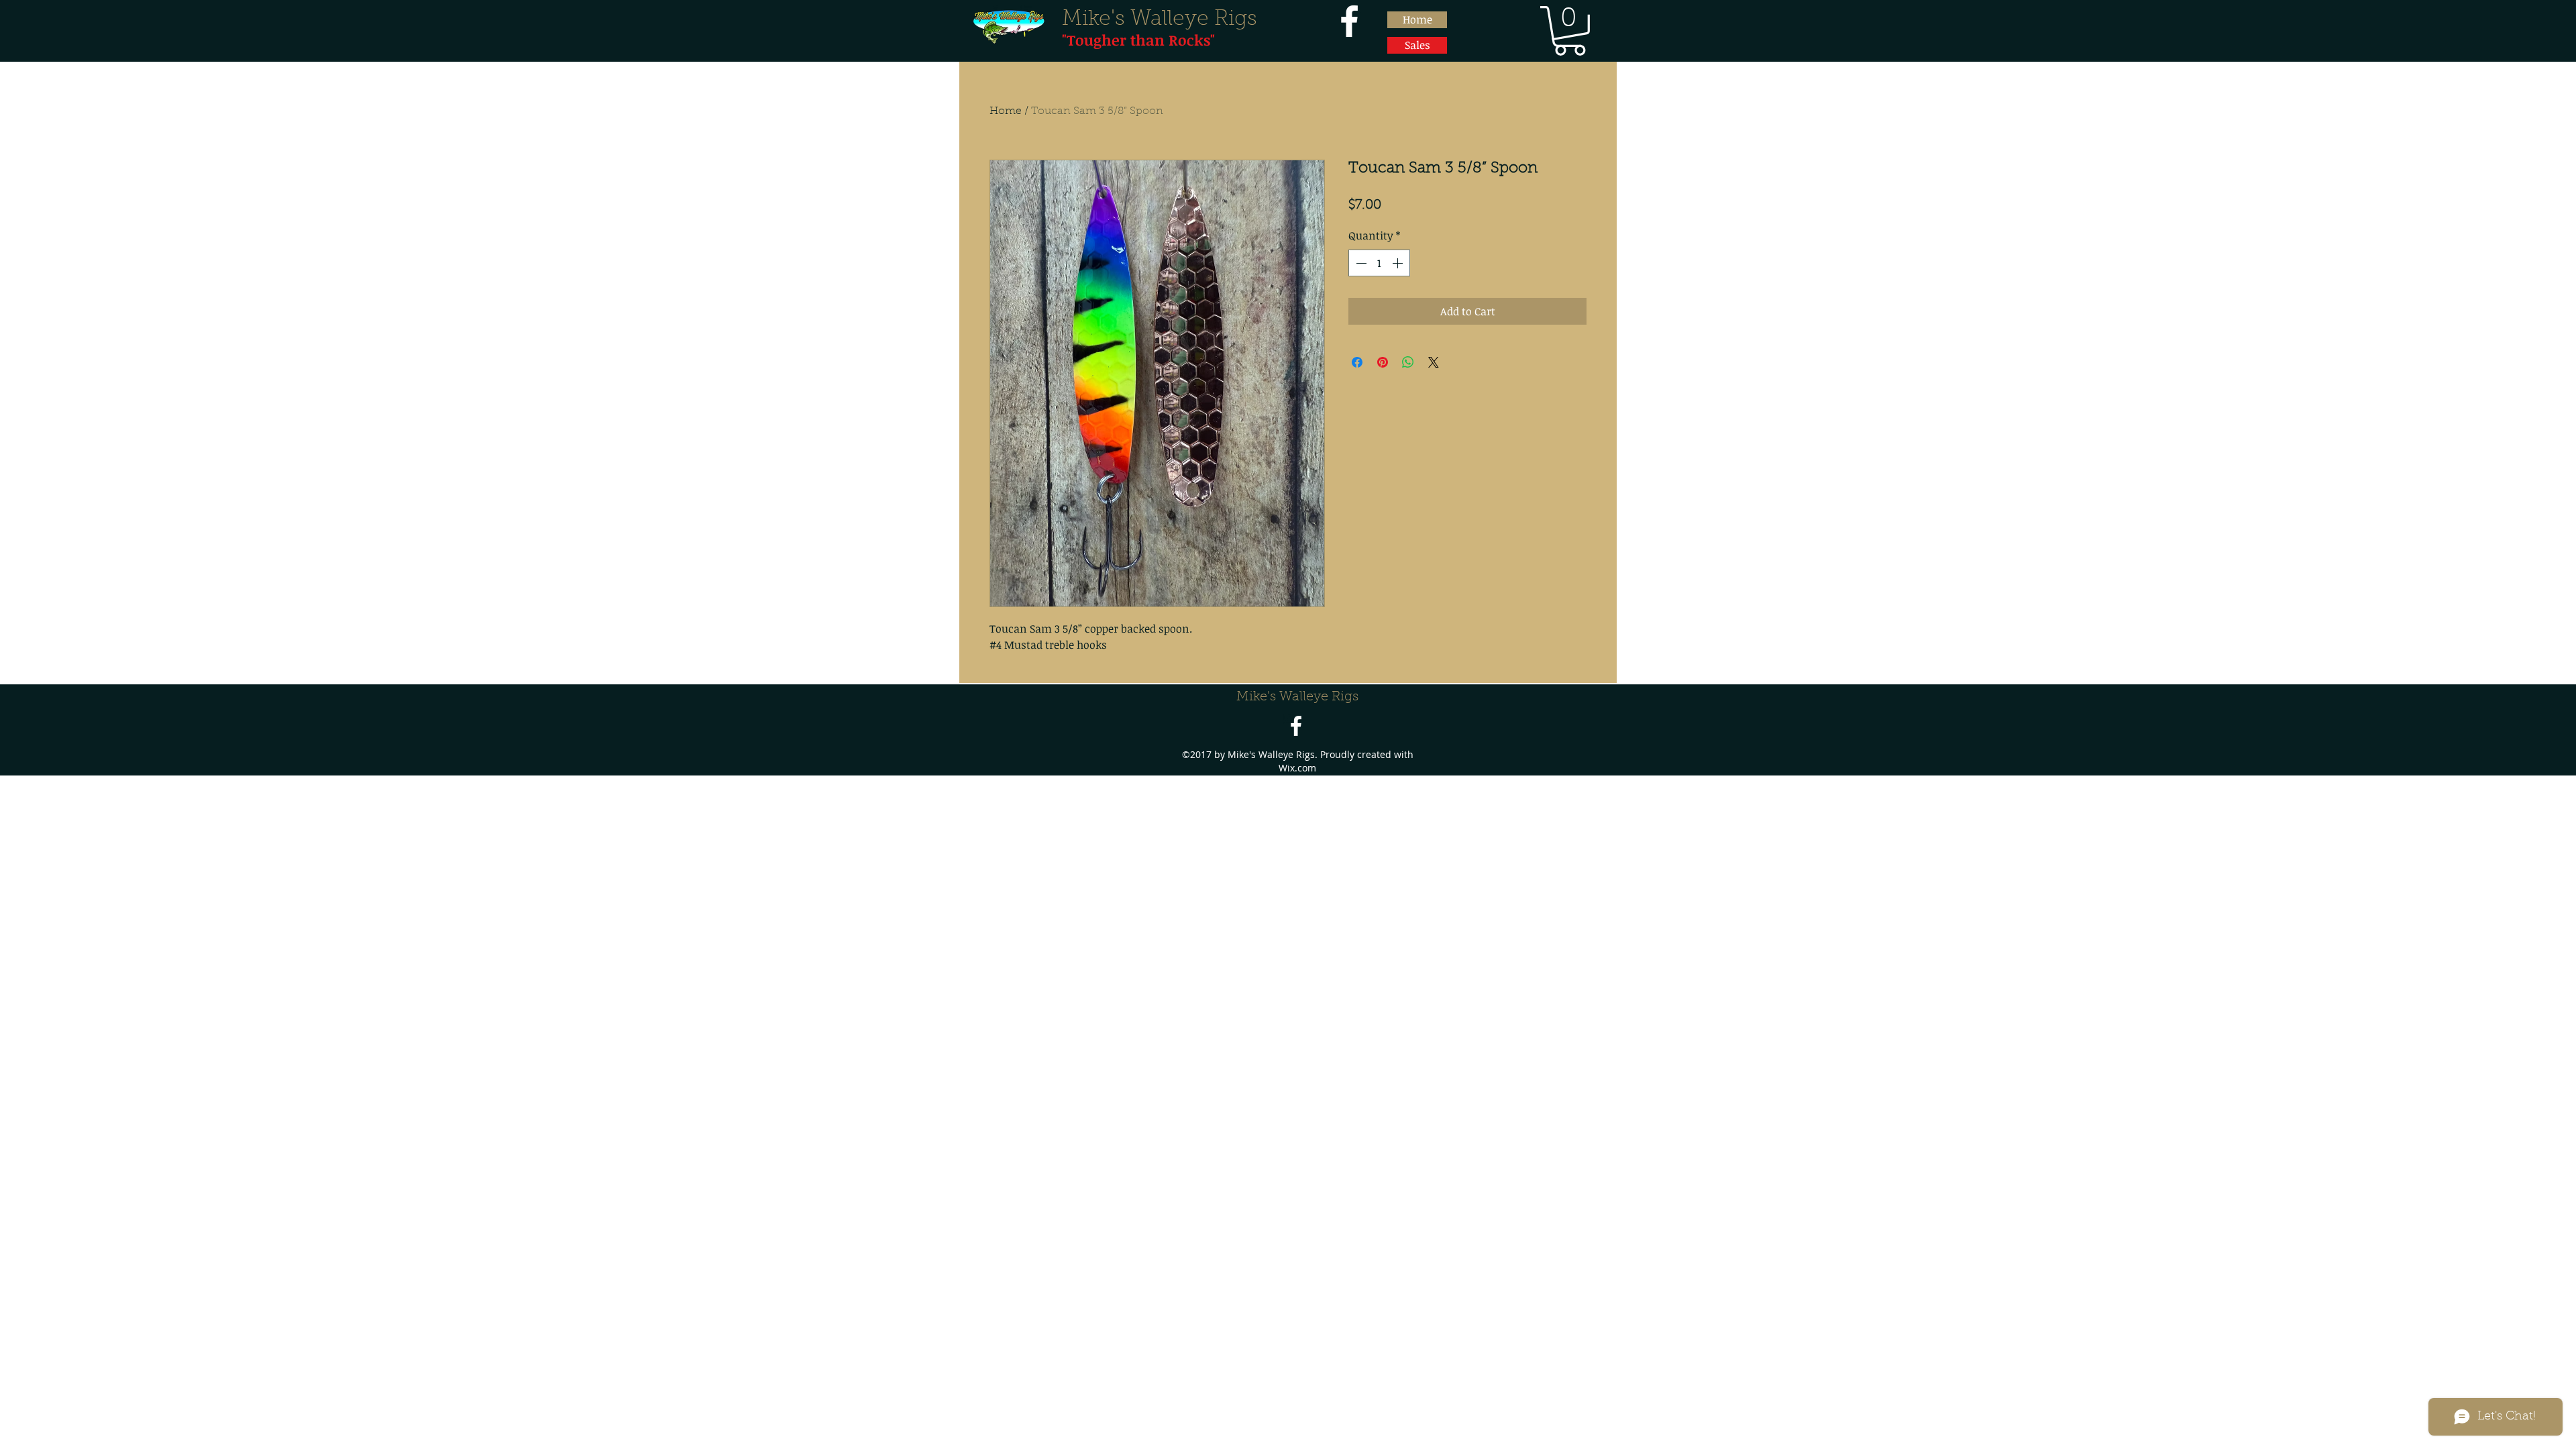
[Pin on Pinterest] (1383, 362)
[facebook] (1349, 21)
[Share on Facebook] (1357, 362)
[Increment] (1399, 263)
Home (1006, 111)
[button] (1570, 31)
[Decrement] (1360, 263)
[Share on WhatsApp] (1408, 362)
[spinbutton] (1379, 263)
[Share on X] (1434, 362)
